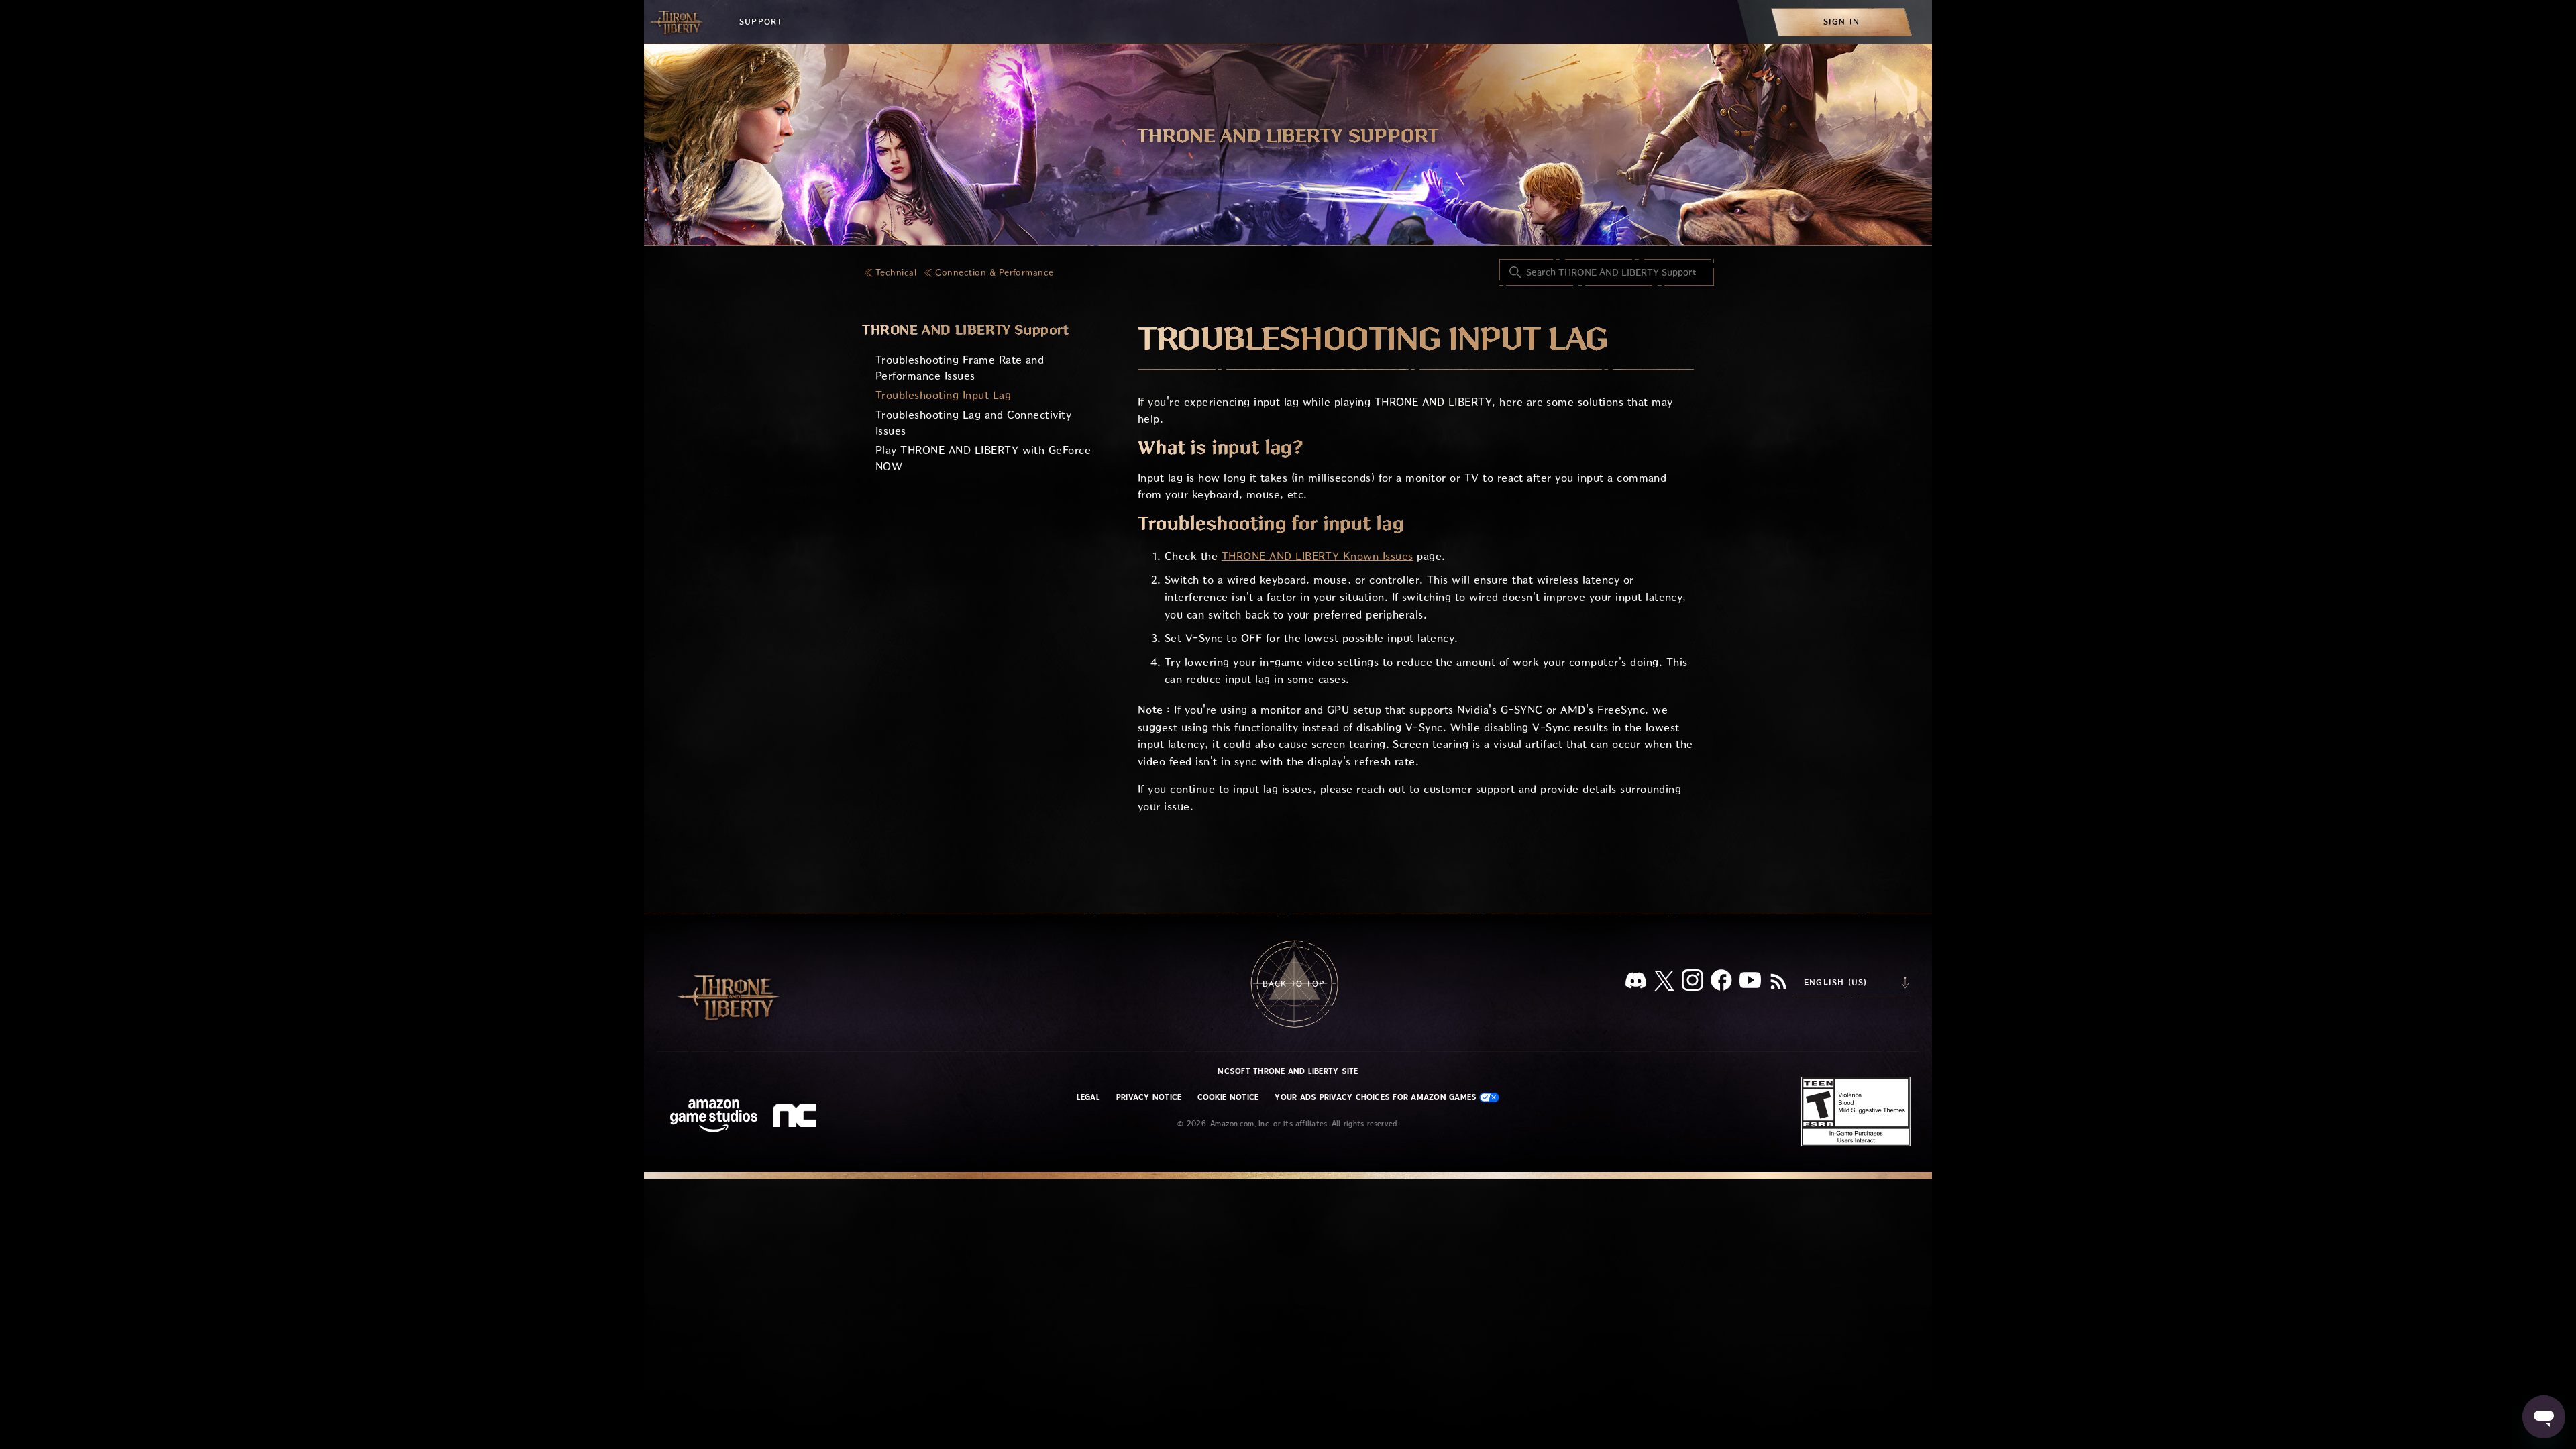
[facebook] (1721, 983)
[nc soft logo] (797, 1118)
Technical (896, 273)
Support (761, 22)
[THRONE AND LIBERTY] (678, 22)
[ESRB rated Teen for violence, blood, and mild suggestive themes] (1856, 1112)
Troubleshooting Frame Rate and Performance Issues (960, 368)
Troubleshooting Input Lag (943, 395)
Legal (1088, 1097)
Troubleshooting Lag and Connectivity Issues (973, 423)
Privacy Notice (1149, 1097)
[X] (1664, 983)
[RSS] (1778, 983)
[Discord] (1636, 983)
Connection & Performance (995, 273)
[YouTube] (1750, 983)
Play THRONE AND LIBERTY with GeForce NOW (983, 459)
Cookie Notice (1228, 1097)
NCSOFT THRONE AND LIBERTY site (1288, 1071)
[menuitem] (1841, 22)
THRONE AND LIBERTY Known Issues (1318, 556)
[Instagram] (1693, 983)
